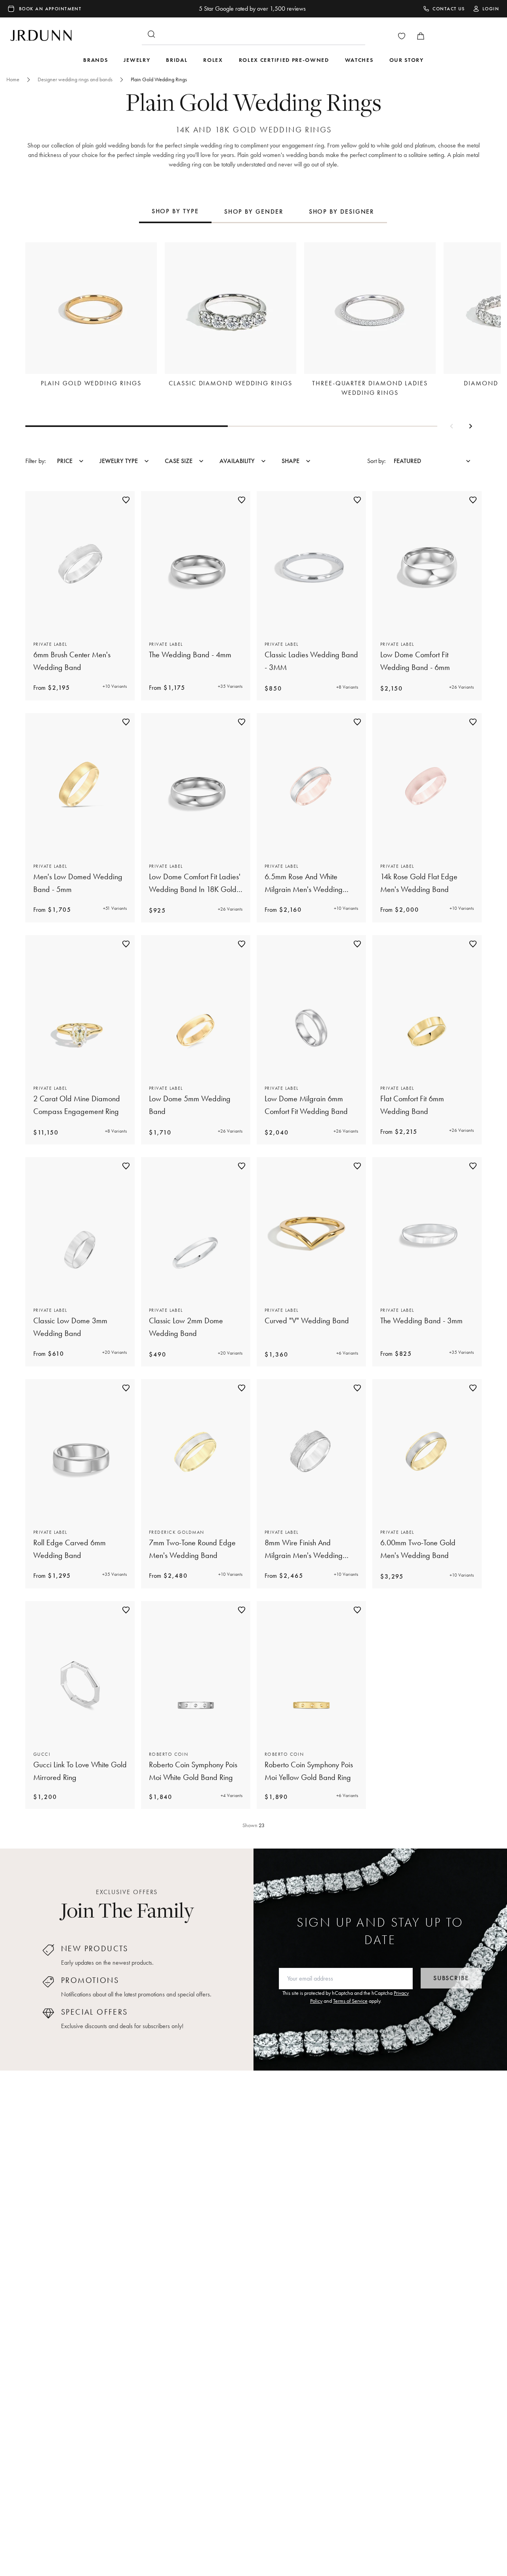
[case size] (201, 461)
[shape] (308, 461)
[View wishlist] (402, 36)
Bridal (177, 60)
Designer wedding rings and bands (75, 79)
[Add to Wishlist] (126, 500)
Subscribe (451, 1978)
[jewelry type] (147, 461)
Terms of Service (350, 2001)
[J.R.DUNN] (41, 34)
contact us (449, 9)
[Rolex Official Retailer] (469, 36)
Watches (359, 60)
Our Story (407, 60)
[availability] (263, 461)
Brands (95, 60)
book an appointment (50, 9)
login (491, 9)
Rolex (213, 60)
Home (13, 79)
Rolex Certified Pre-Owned (284, 60)
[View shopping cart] (421, 36)
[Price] (81, 461)
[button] (452, 426)
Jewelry (137, 60)
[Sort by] (468, 461)
